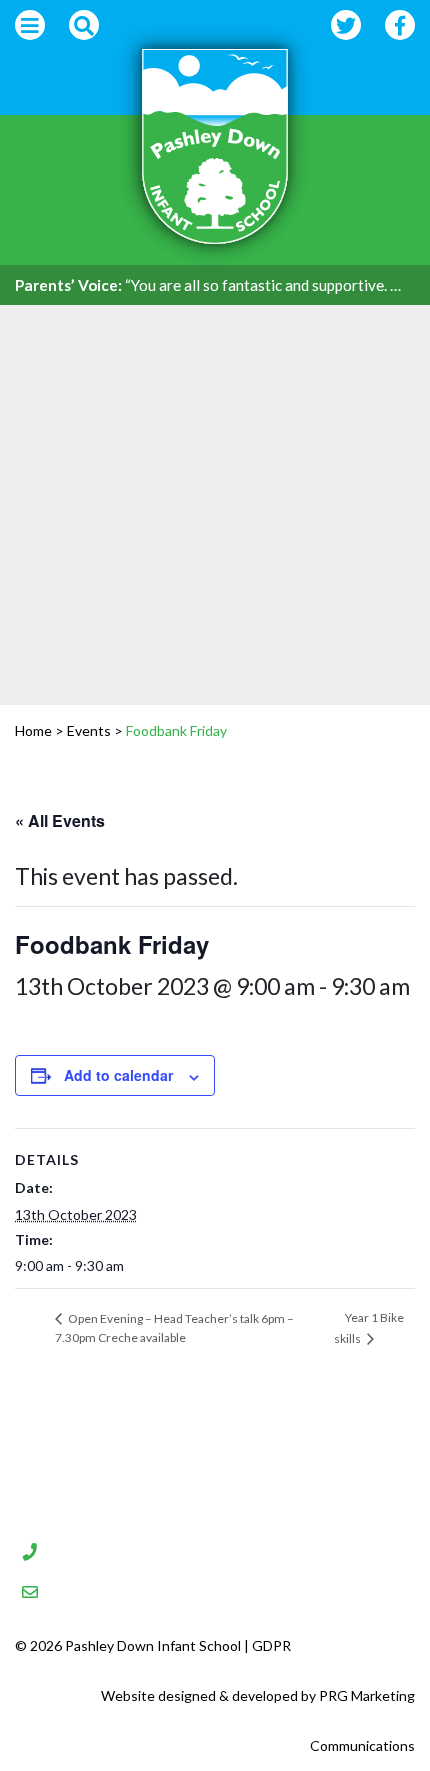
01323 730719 (125, 1549)
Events (89, 730)
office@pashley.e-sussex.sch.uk (208, 1589)
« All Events (60, 820)
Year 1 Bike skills (369, 1327)
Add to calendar (118, 1075)
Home (33, 730)
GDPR (271, 1645)
